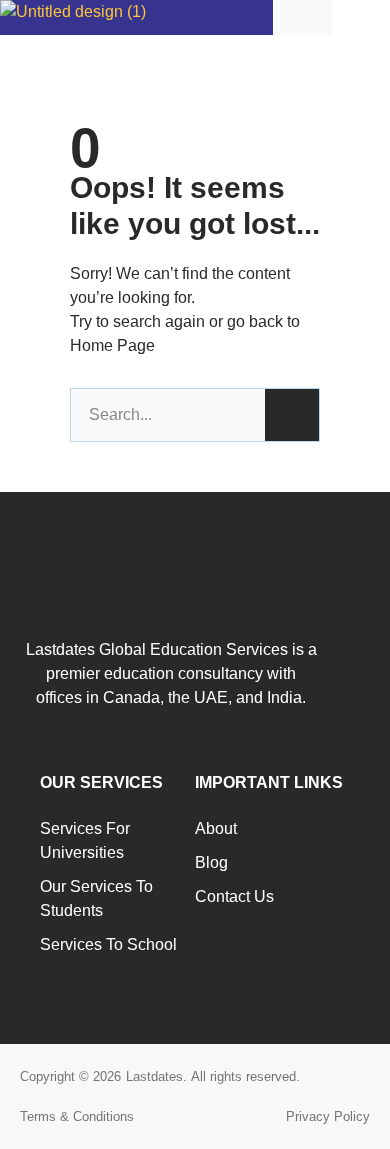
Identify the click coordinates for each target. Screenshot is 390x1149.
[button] (361, 16)
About (216, 828)
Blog (211, 862)
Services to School (108, 944)
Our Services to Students (96, 898)
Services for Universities (85, 840)
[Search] (292, 415)
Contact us (234, 896)
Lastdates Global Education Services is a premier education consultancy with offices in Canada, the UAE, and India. (171, 673)
